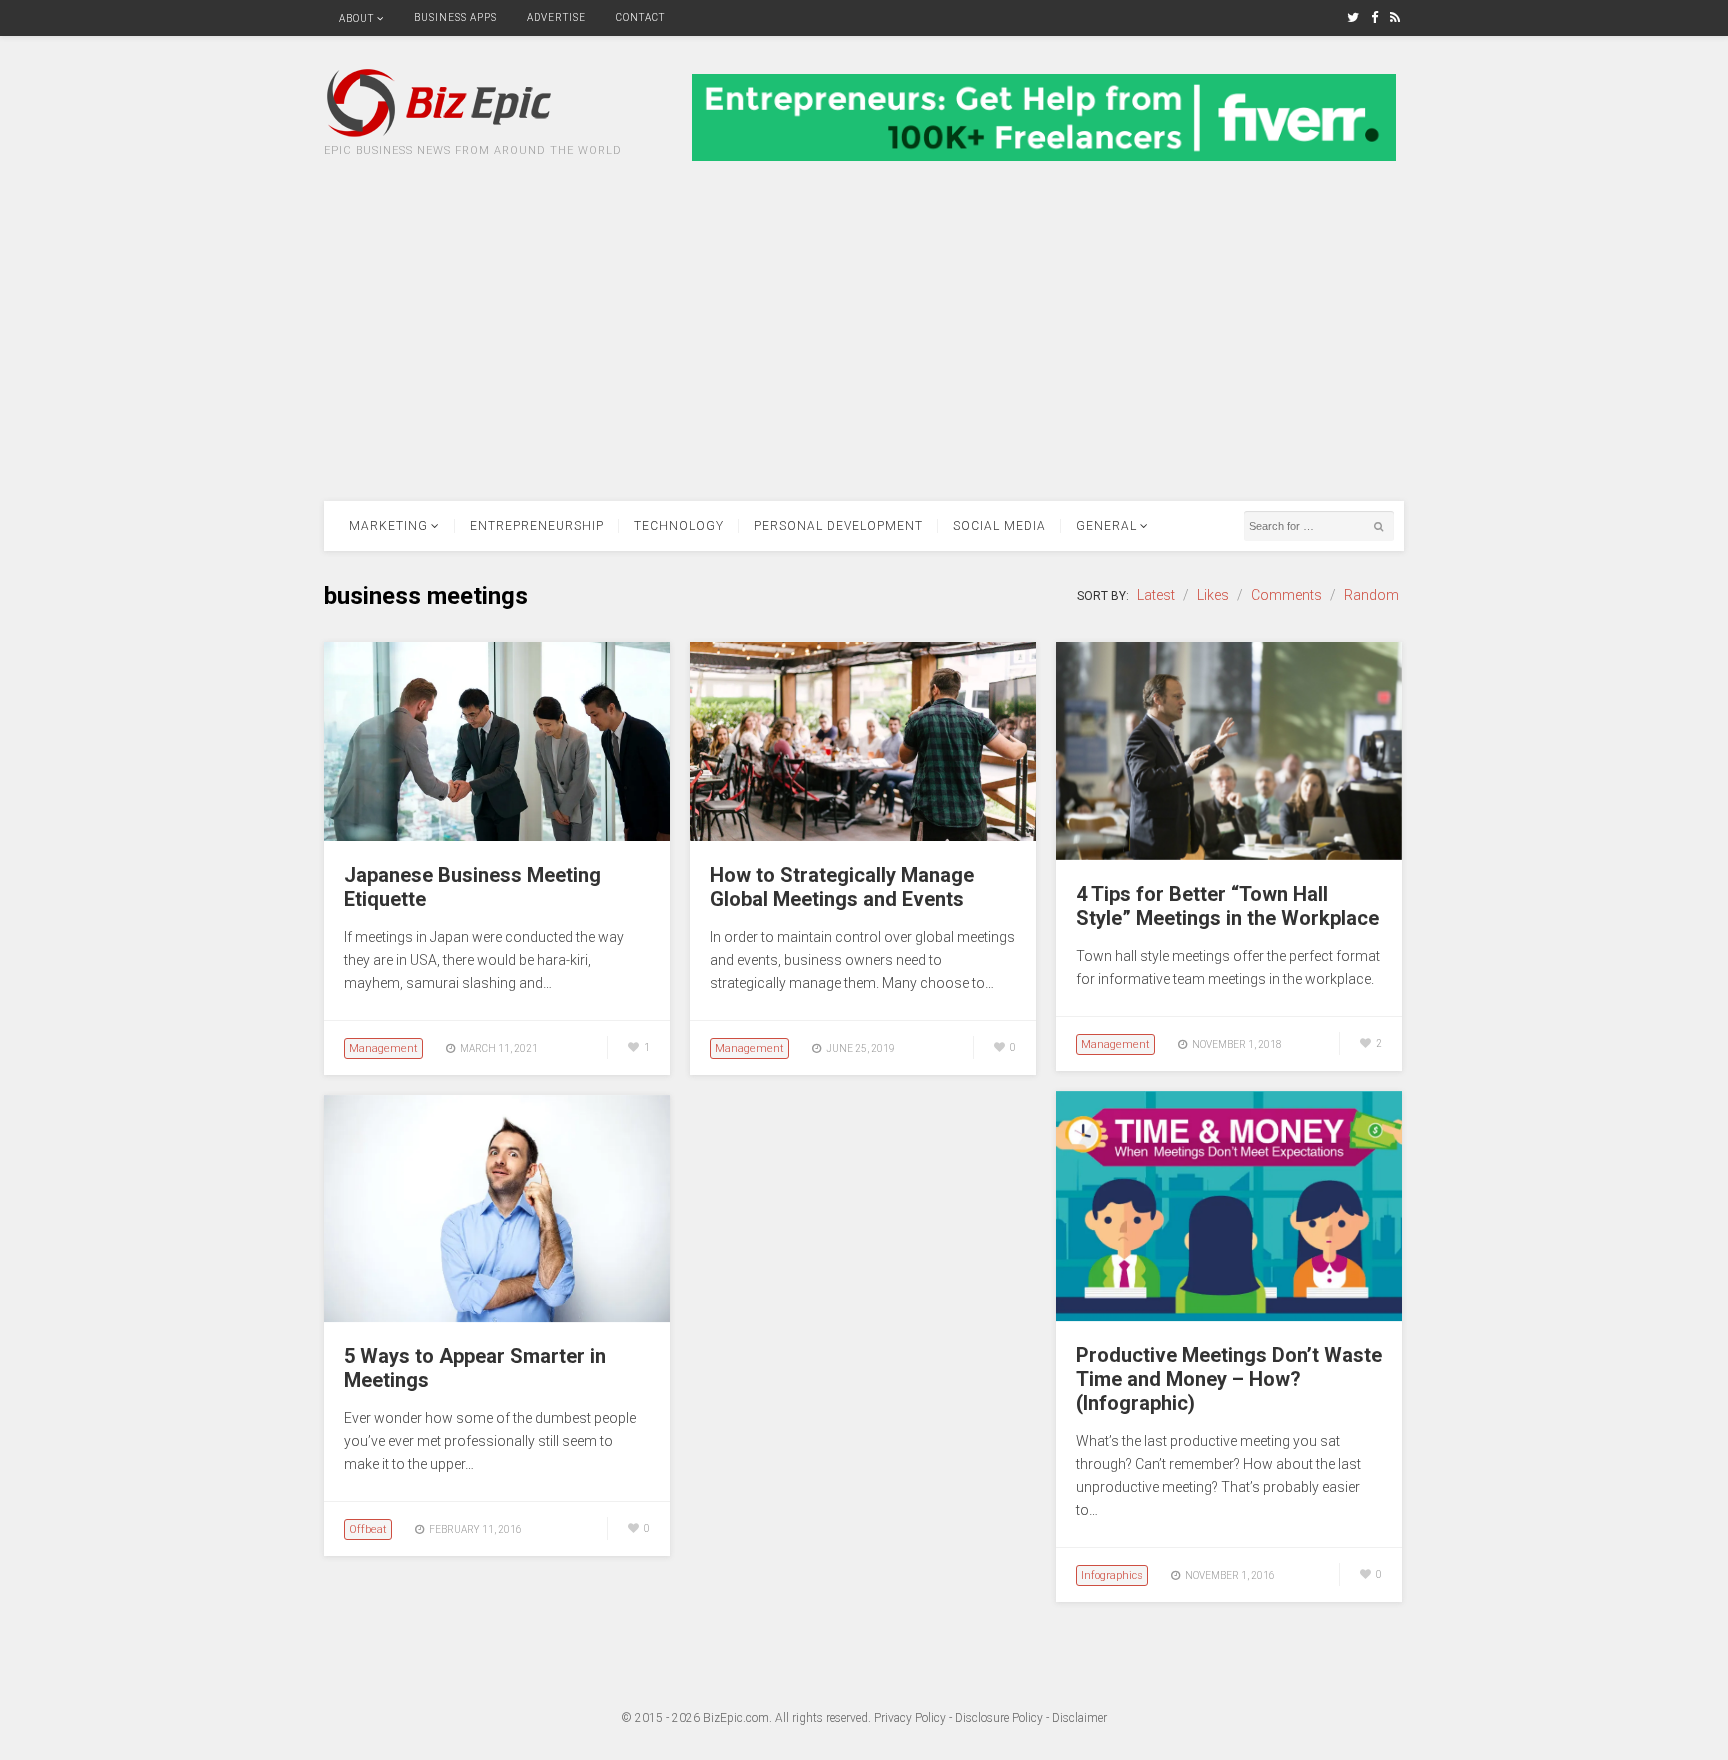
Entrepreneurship (537, 526)
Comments (1286, 595)
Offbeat (368, 1529)
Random (1371, 595)
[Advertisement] (864, 351)
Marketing (388, 526)
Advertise (556, 17)
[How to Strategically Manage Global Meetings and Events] (863, 836)
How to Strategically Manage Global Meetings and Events (842, 887)
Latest (1156, 595)
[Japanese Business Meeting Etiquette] (497, 836)
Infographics (1112, 1575)
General (1106, 526)
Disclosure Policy (999, 1718)
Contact (640, 17)
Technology (679, 526)
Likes (1213, 595)
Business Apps (455, 17)
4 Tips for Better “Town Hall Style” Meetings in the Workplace (1227, 906)
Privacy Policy (910, 1718)
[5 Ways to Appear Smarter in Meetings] (497, 1317)
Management (383, 1048)
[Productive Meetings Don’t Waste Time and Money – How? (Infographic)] (1229, 1316)
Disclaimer (1079, 1718)
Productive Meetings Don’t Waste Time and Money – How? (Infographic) (1229, 1379)
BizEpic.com (736, 1718)
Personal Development (838, 526)
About (356, 18)
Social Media (999, 526)
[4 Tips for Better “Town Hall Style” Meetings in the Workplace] (1229, 855)
